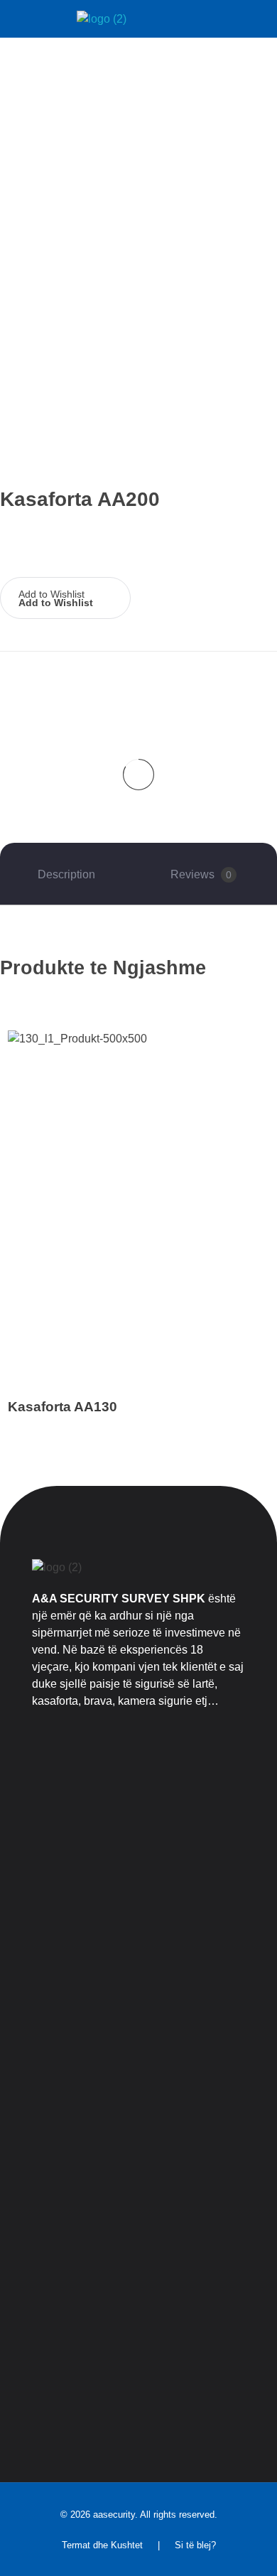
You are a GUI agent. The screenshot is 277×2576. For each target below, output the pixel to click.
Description (66, 874)
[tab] (66, 875)
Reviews (201, 874)
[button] (65, 593)
